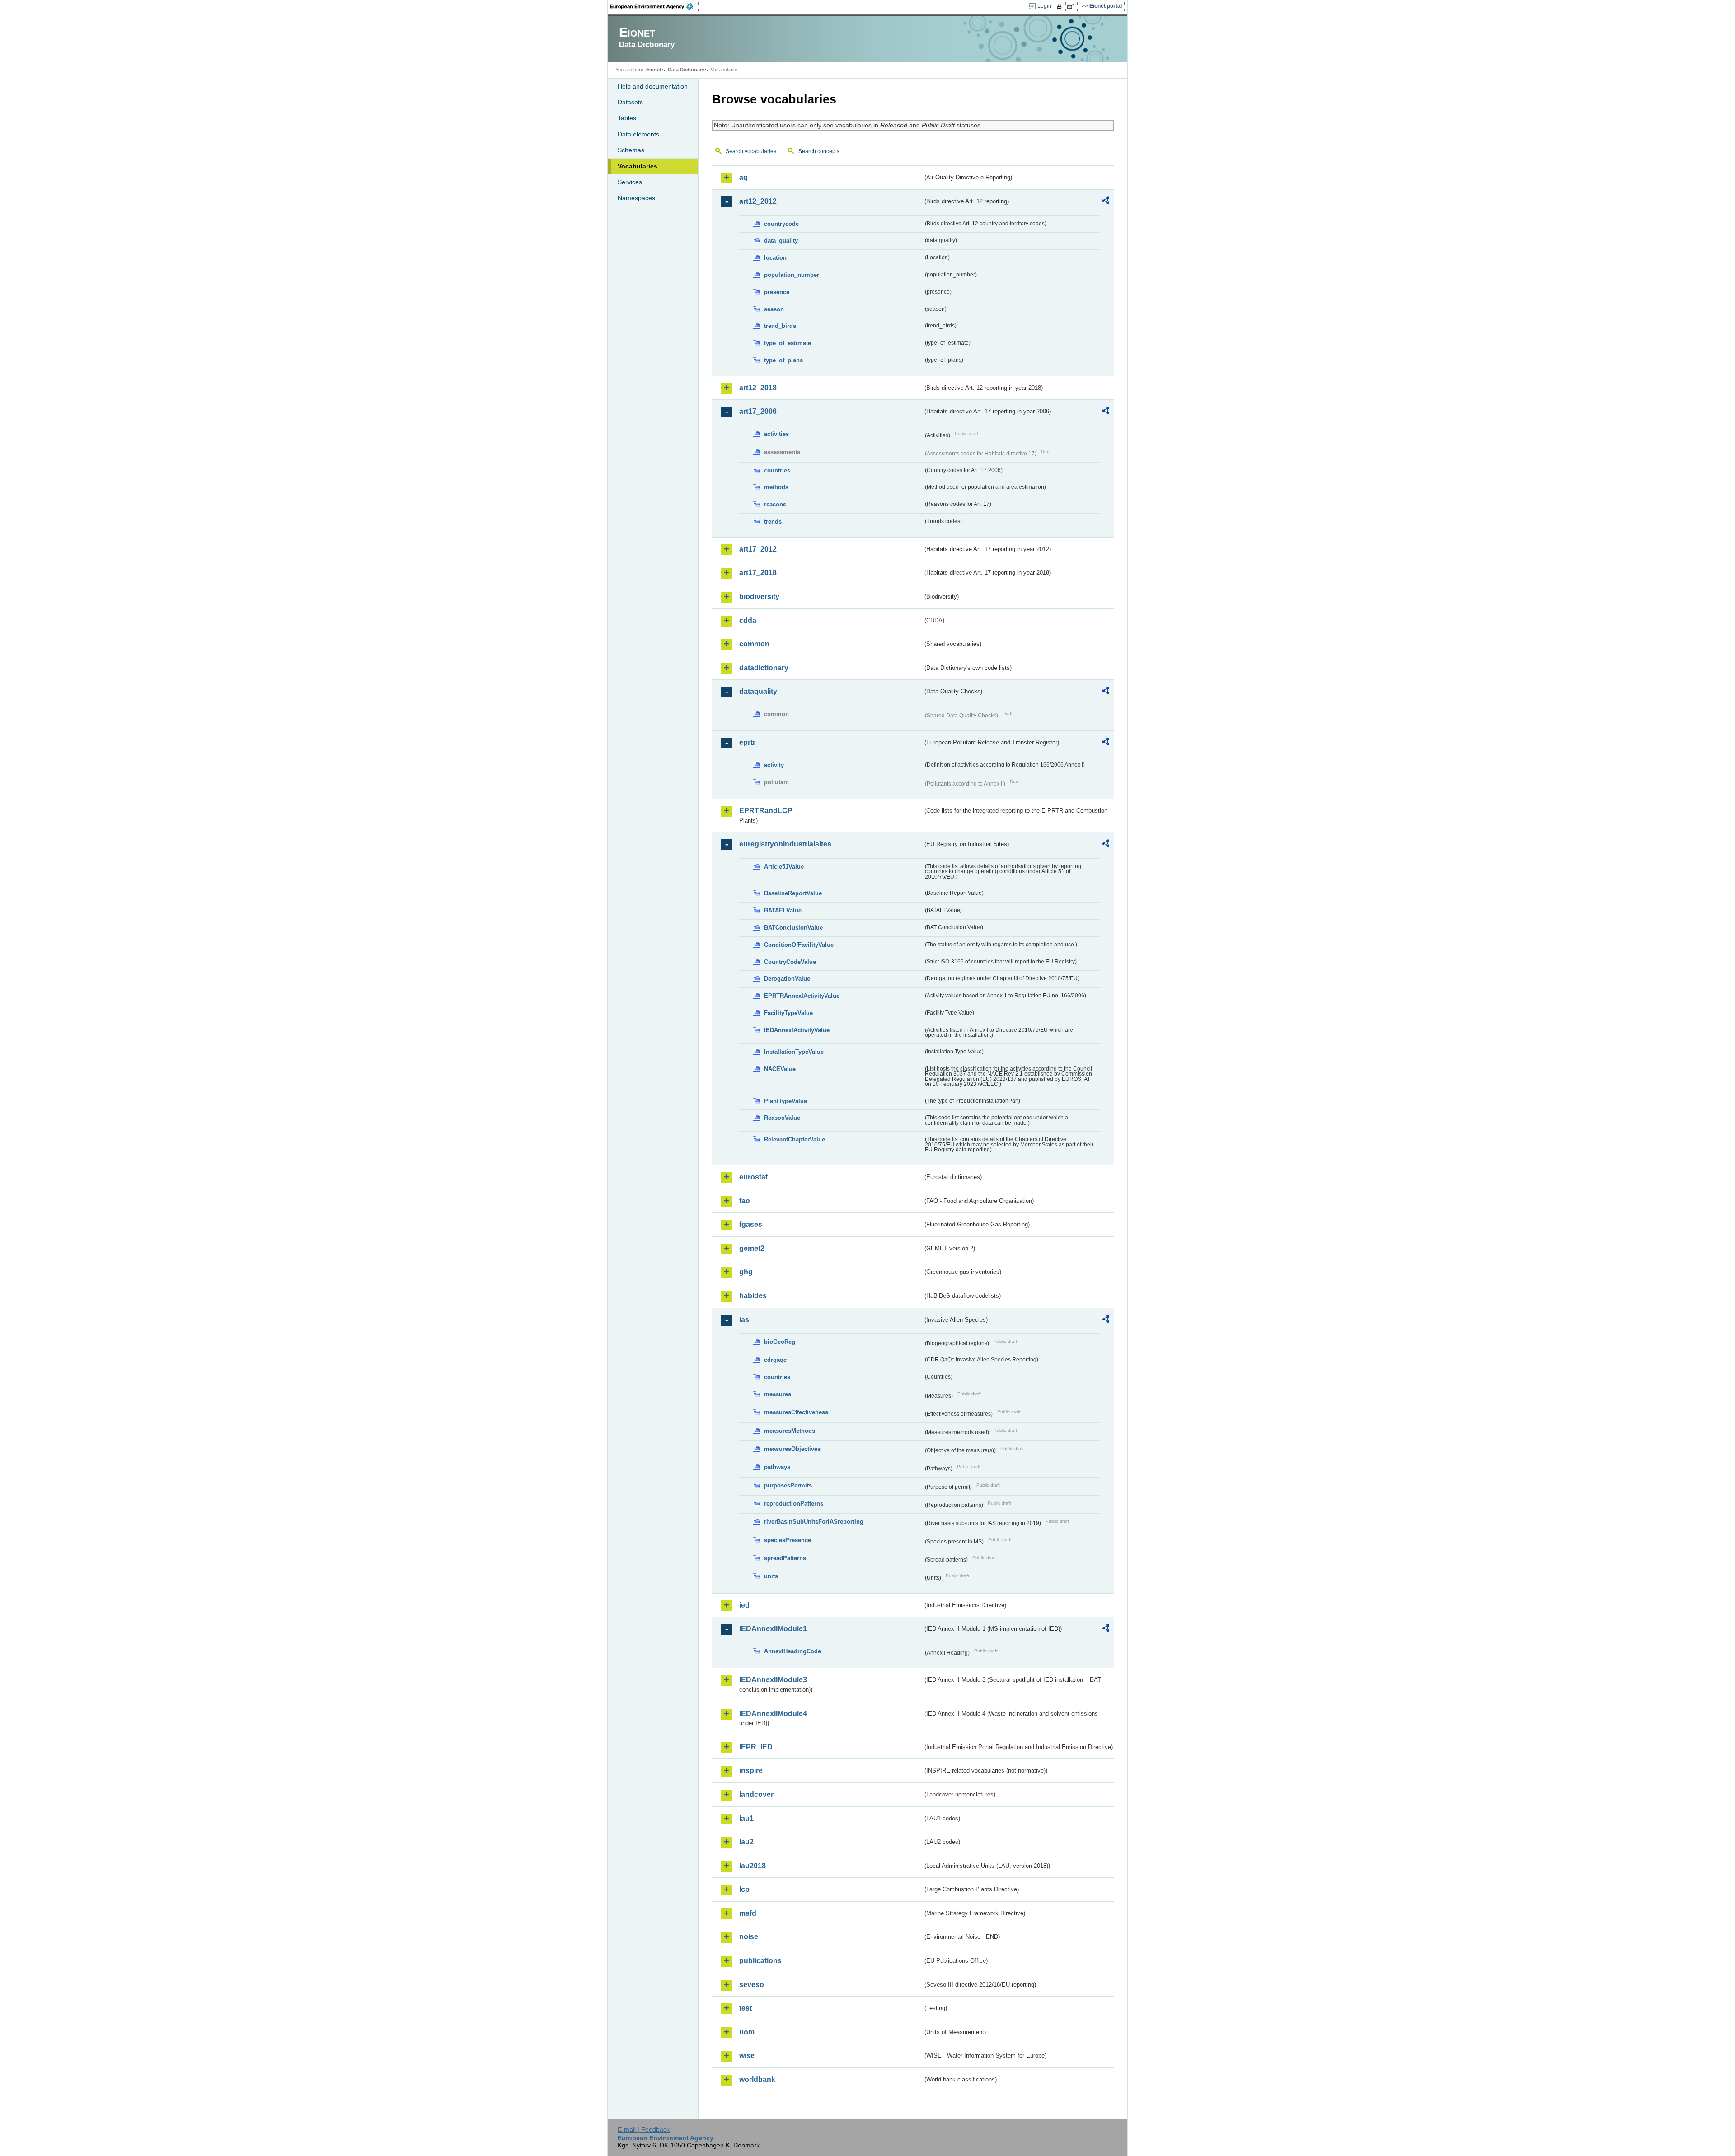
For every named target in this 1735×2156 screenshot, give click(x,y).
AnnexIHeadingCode (792, 1651)
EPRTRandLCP (766, 811)
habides (753, 1296)
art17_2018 (758, 573)
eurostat (753, 1177)
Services (630, 182)
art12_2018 (758, 388)
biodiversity (759, 596)
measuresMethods (790, 1431)
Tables (627, 118)
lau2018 (753, 1866)
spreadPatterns (785, 1558)
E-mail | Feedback (644, 2129)
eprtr (747, 742)
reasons (775, 504)
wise (747, 2055)
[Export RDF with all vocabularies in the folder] (1106, 202)
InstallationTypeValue (794, 1052)
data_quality (781, 241)
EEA (655, 6)
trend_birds (780, 326)
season (774, 309)
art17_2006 (758, 411)
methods (776, 487)
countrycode (781, 224)
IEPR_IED (756, 1747)
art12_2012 (758, 201)
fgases (751, 1224)
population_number (792, 275)
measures (778, 1394)
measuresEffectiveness (796, 1412)
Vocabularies (638, 166)
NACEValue (780, 1069)
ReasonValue (782, 1118)
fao (745, 1201)
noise (749, 1937)
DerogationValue (787, 979)
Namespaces (636, 198)
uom (747, 2032)
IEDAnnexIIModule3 (773, 1680)
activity (774, 765)
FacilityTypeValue (788, 1013)
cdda (748, 620)
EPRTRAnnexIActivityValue (802, 996)
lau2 (746, 1842)
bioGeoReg (780, 1342)
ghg (746, 1272)
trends (773, 521)
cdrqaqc (775, 1360)
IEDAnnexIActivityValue (797, 1030)
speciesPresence (788, 1540)
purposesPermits (788, 1485)
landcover (756, 1794)
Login (1044, 6)
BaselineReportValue (793, 893)
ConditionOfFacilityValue (799, 945)
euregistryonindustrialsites (785, 844)
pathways (777, 1467)
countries (777, 470)
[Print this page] (1061, 6)
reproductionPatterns (794, 1504)
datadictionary (764, 668)
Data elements (638, 134)
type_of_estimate (788, 343)
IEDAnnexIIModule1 (773, 1629)
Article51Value (784, 867)
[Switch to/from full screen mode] (1072, 6)
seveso (752, 1985)
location (775, 258)
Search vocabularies (751, 151)
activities (776, 434)
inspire (751, 1770)
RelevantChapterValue (795, 1139)
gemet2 (752, 1248)
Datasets (630, 102)
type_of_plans (783, 360)
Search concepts (819, 151)
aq (743, 177)
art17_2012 (758, 549)
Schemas (631, 150)
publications (760, 1961)
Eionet (654, 70)
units (771, 1576)
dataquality (758, 691)
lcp (744, 1889)
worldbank (757, 2079)
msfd (748, 1913)
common (754, 644)
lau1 (746, 1818)
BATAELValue (783, 910)
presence (777, 292)
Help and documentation (653, 86)
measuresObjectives (792, 1449)
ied (744, 1605)
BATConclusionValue (793, 928)
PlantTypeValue (785, 1101)
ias (744, 1320)
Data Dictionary (686, 70)
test (746, 2008)
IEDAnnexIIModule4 (773, 1714)
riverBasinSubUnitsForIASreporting (814, 1522)
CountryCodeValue (790, 962)
